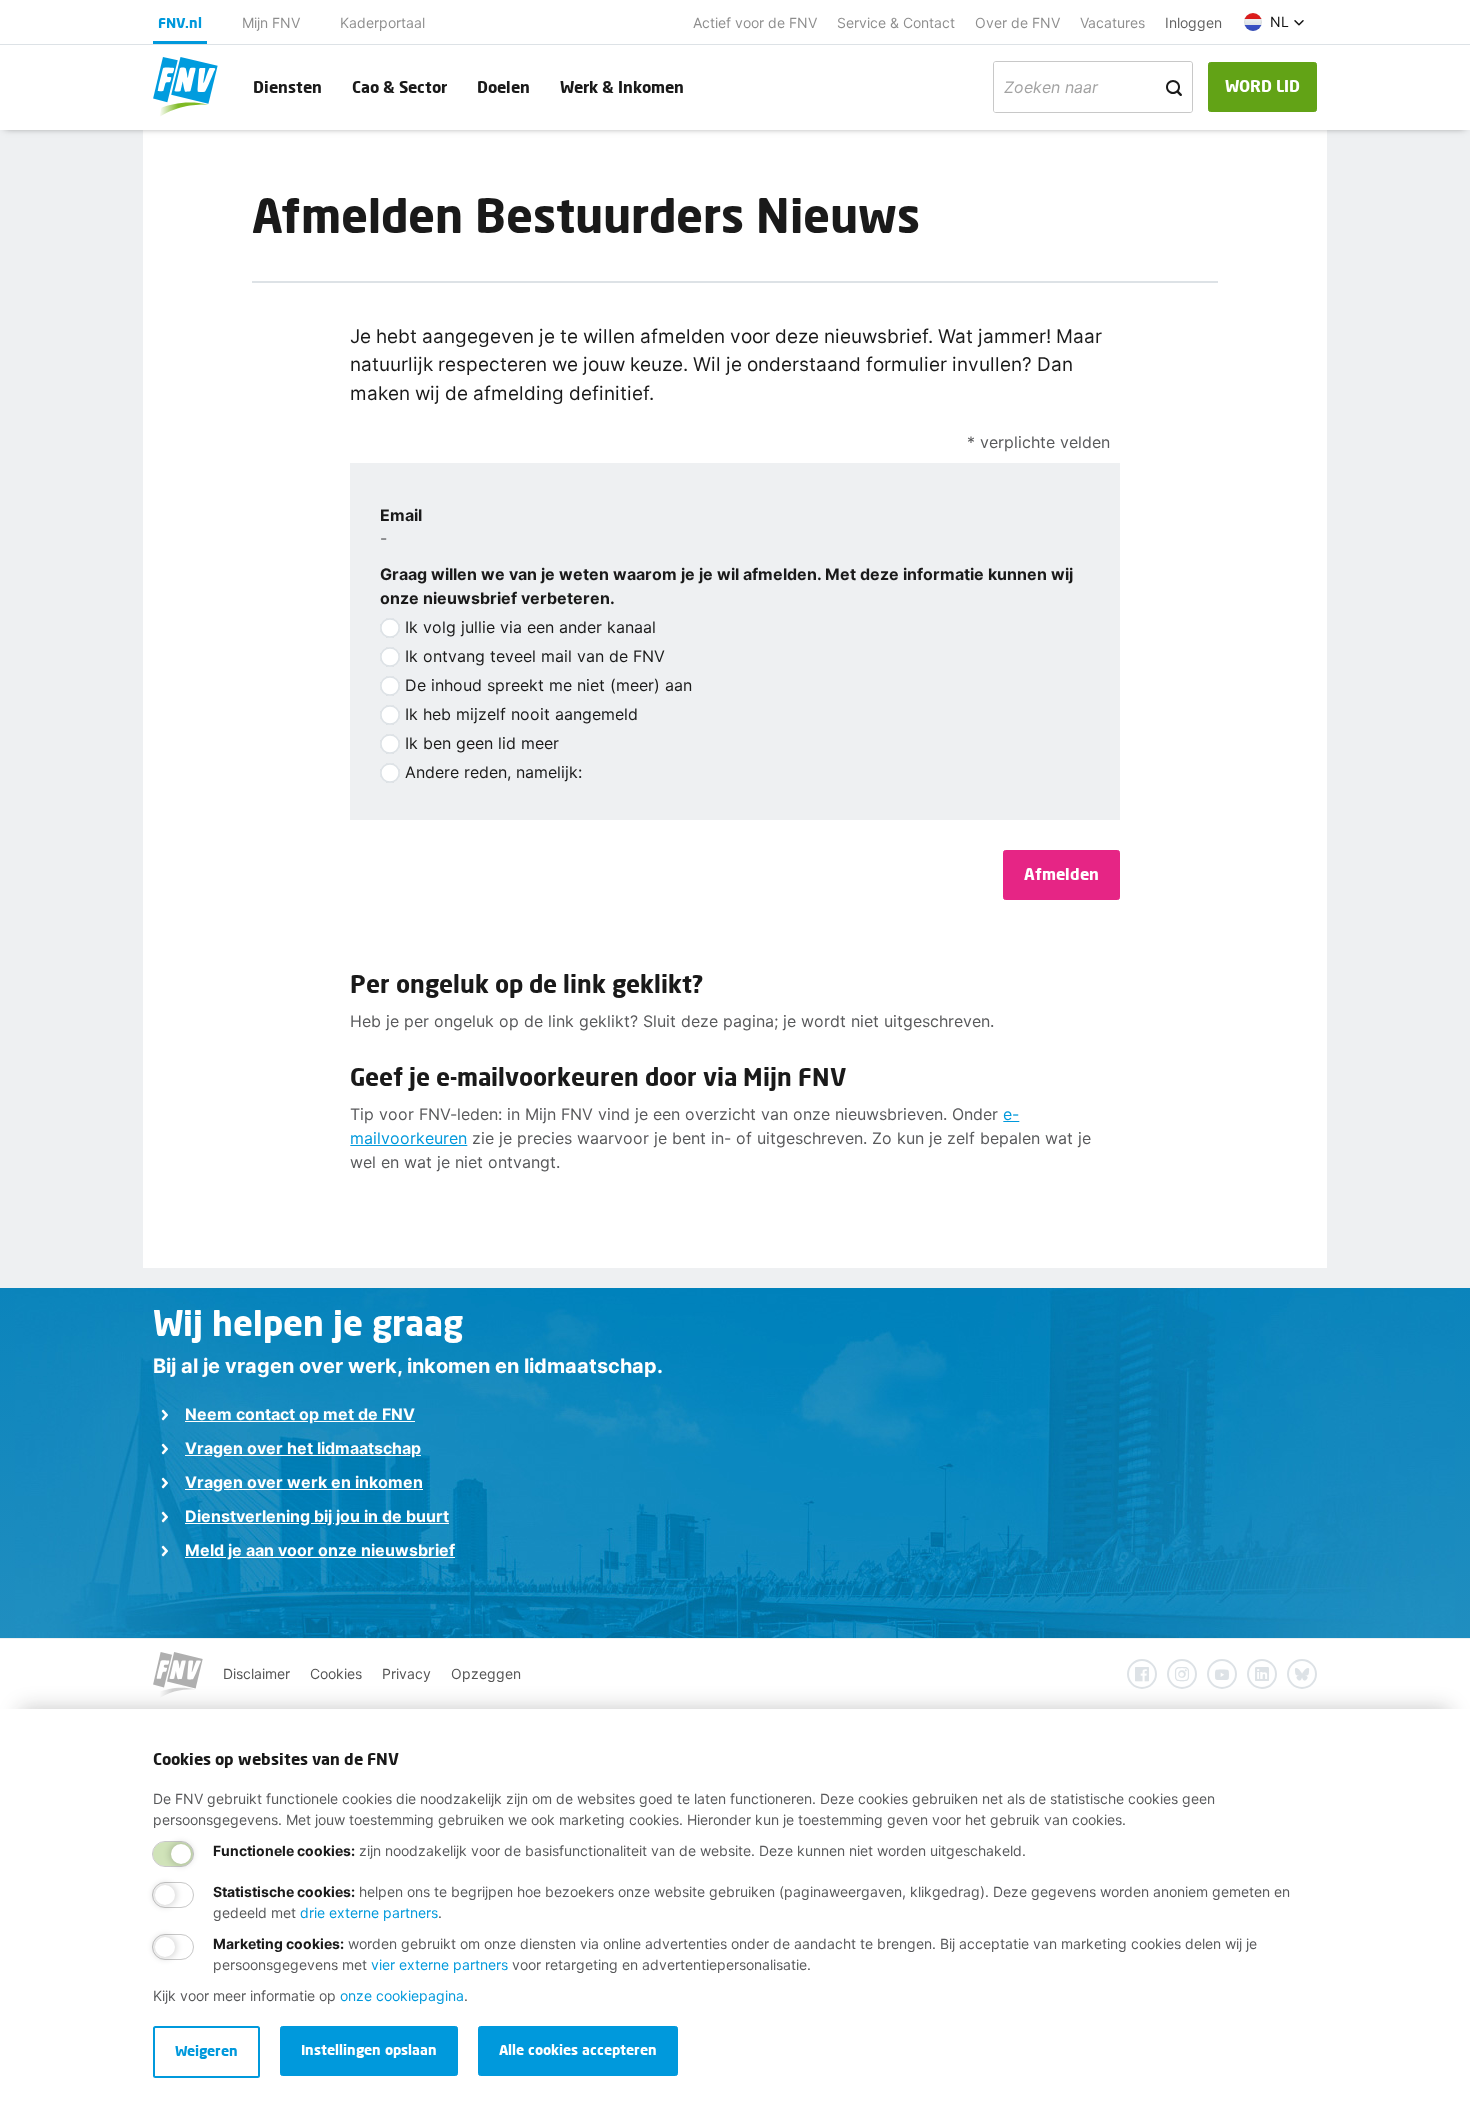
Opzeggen (486, 1673)
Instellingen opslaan (369, 2049)
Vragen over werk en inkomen (304, 1482)
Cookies (336, 1673)
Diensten (287, 86)
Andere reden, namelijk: (493, 772)
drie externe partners (369, 1912)
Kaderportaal (382, 22)
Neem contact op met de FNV (300, 1414)
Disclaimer (256, 1673)
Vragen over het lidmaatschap (303, 1448)
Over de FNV (1017, 22)
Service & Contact (896, 22)
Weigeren (206, 2050)
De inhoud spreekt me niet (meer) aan (548, 685)
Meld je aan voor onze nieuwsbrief (320, 1550)
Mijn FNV (271, 22)
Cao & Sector (399, 86)
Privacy (406, 1673)
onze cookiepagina (402, 1995)
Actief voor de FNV (755, 22)
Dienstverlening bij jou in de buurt (317, 1516)
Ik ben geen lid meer (482, 743)
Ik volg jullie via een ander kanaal (530, 627)
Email (401, 515)
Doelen (503, 86)
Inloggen (1193, 22)
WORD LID (1262, 85)
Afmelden (1061, 873)
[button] (1274, 22)
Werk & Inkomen (622, 86)
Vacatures (1112, 22)
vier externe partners (439, 1964)
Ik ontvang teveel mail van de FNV (535, 656)
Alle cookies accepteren (578, 2049)
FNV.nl (180, 22)
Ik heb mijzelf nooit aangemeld (521, 714)
